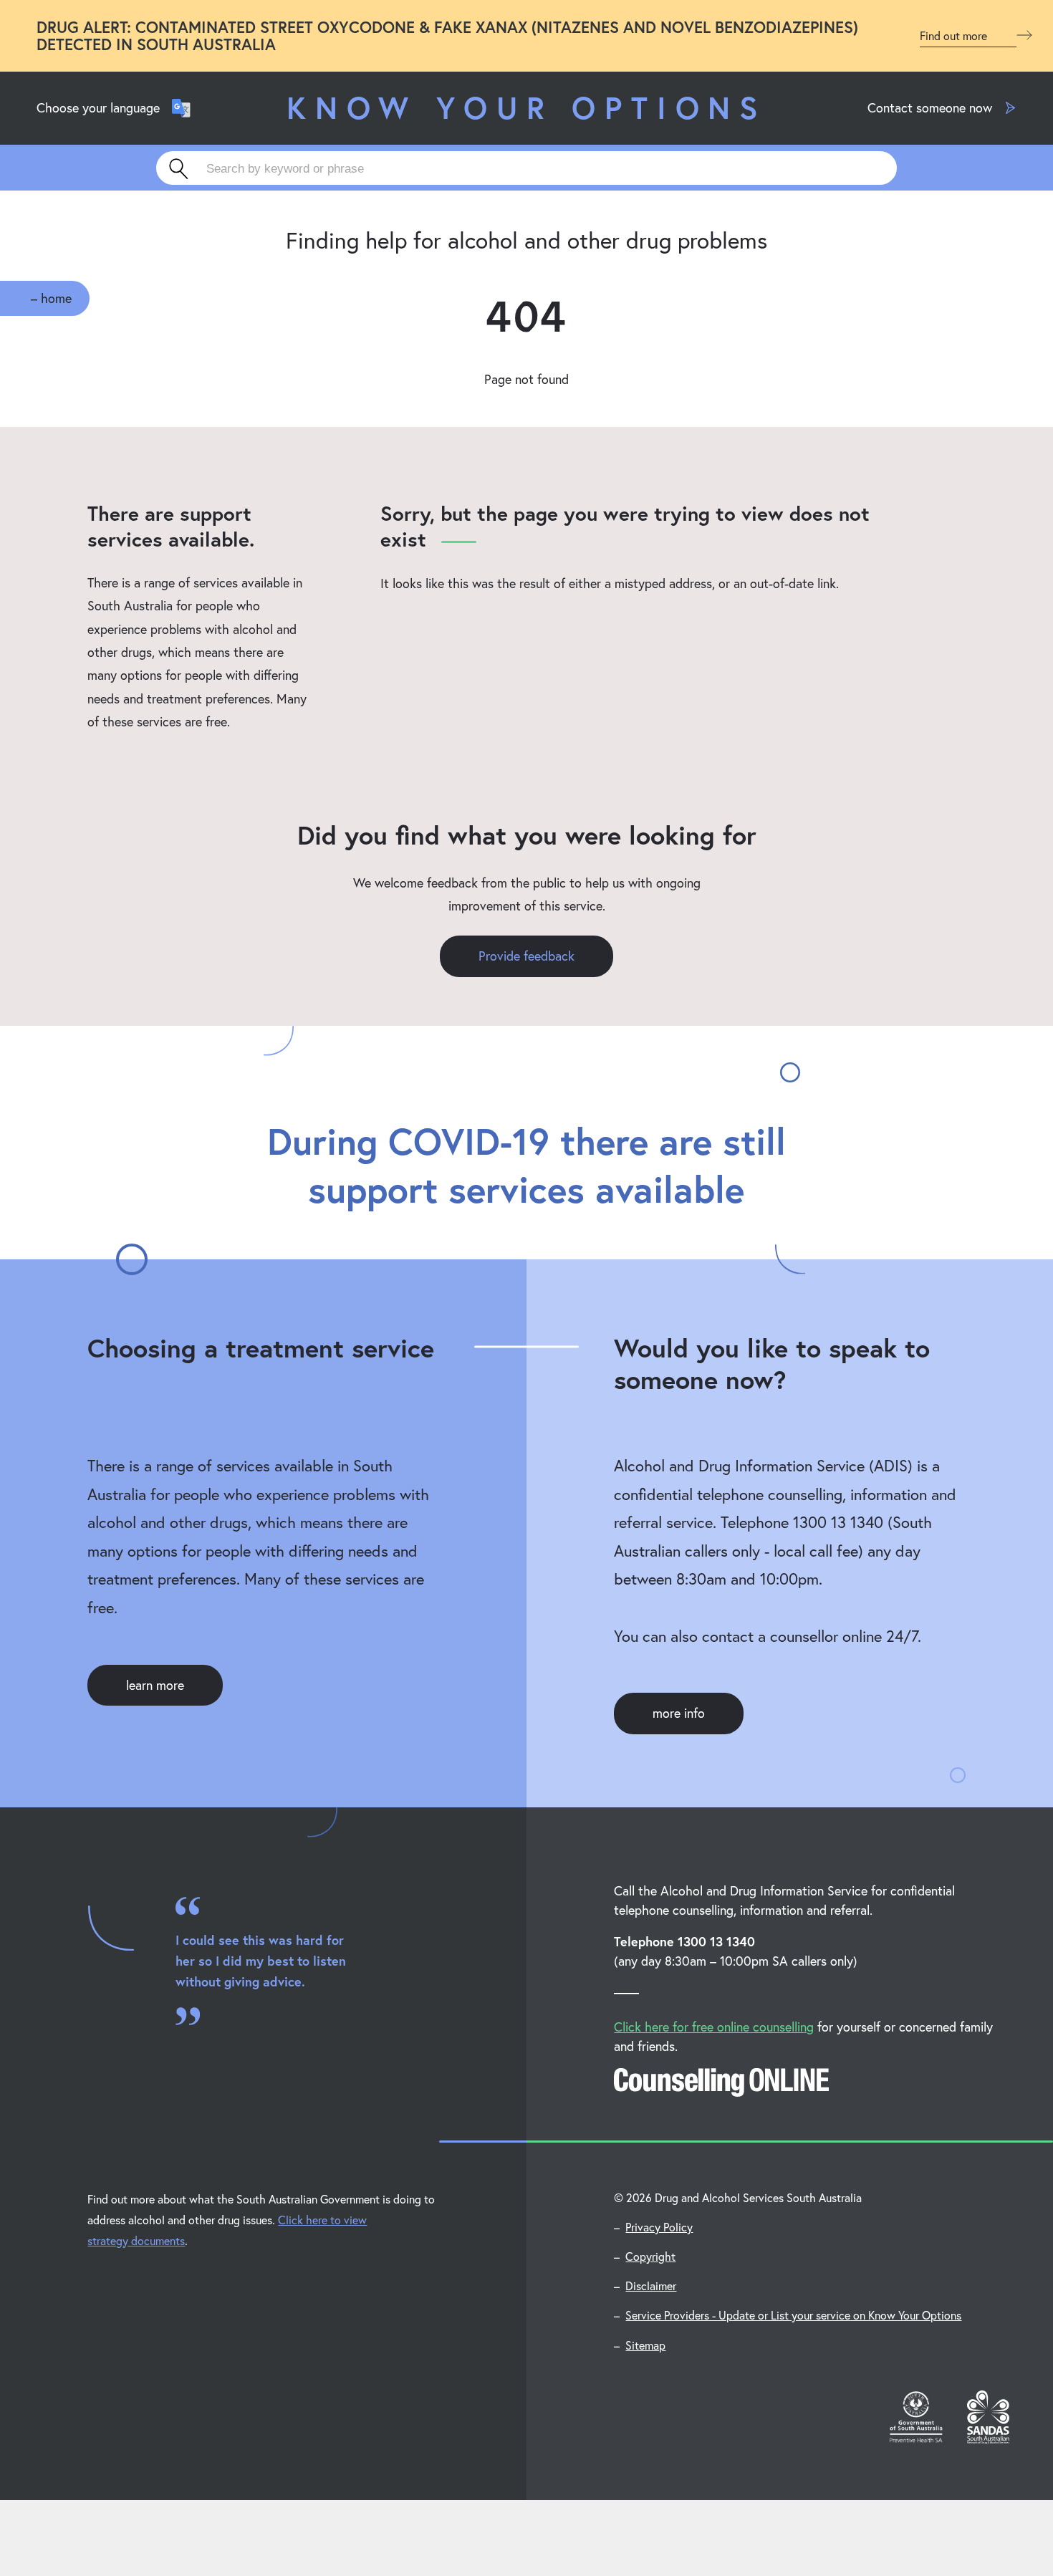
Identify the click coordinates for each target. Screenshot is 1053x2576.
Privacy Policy (659, 2227)
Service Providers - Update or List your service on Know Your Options (793, 2315)
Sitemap (645, 2345)
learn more (155, 1685)
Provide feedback (526, 956)
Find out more (955, 36)
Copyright (650, 2256)
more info (679, 1713)
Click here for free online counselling (714, 2027)
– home (51, 298)
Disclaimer (651, 2286)
